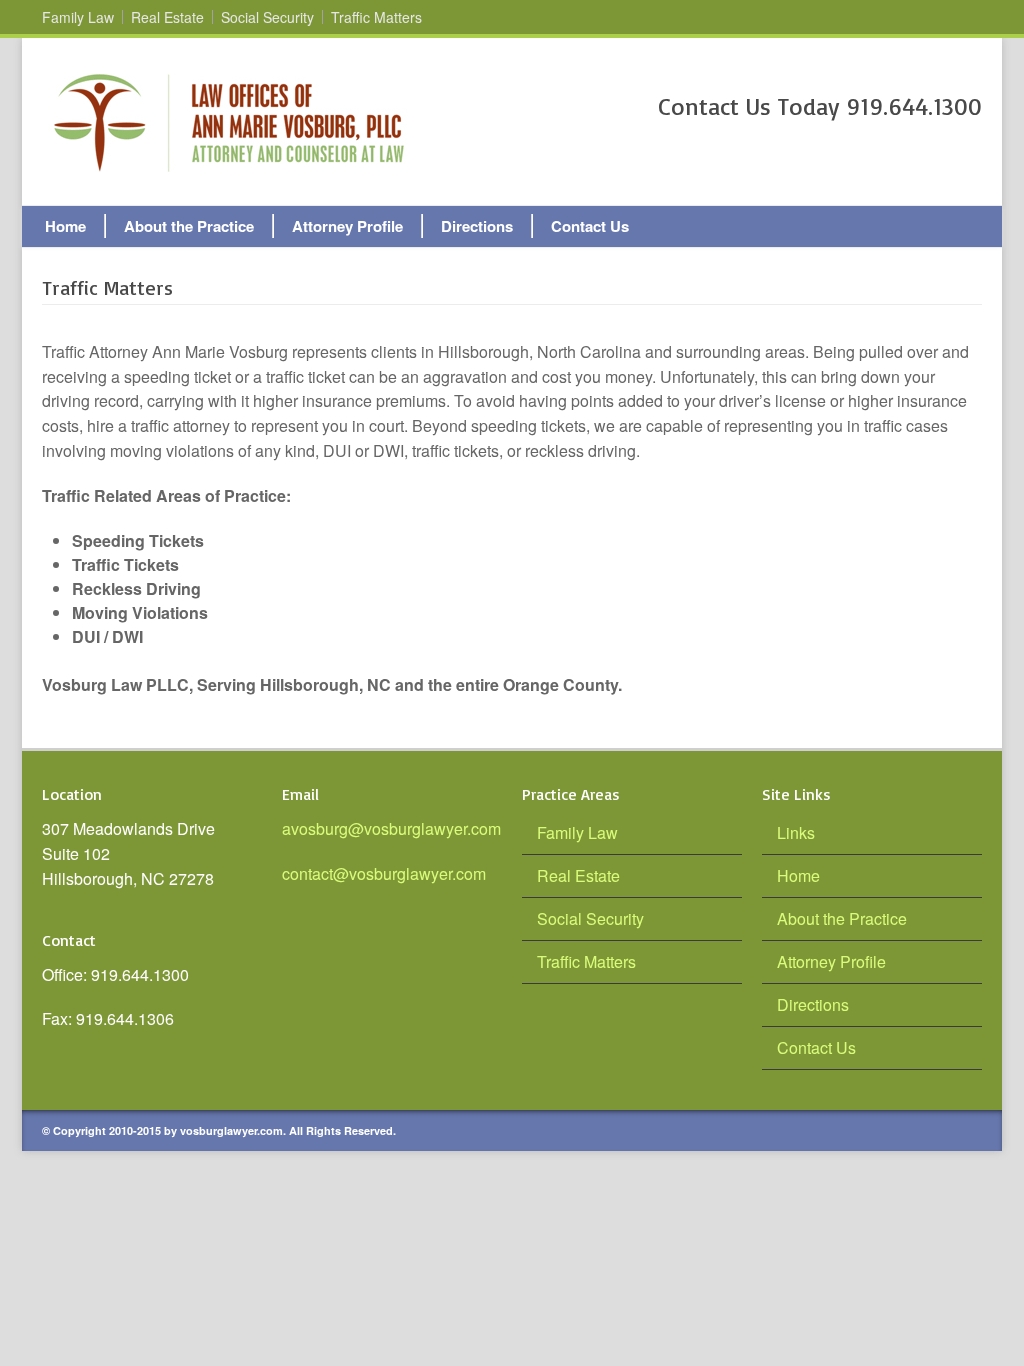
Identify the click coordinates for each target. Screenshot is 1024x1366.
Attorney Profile (347, 226)
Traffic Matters (376, 17)
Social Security (267, 17)
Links (796, 832)
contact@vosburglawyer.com (384, 873)
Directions (477, 226)
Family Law (78, 17)
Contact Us (590, 226)
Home (65, 226)
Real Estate (167, 17)
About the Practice (189, 226)
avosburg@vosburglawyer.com (391, 828)
